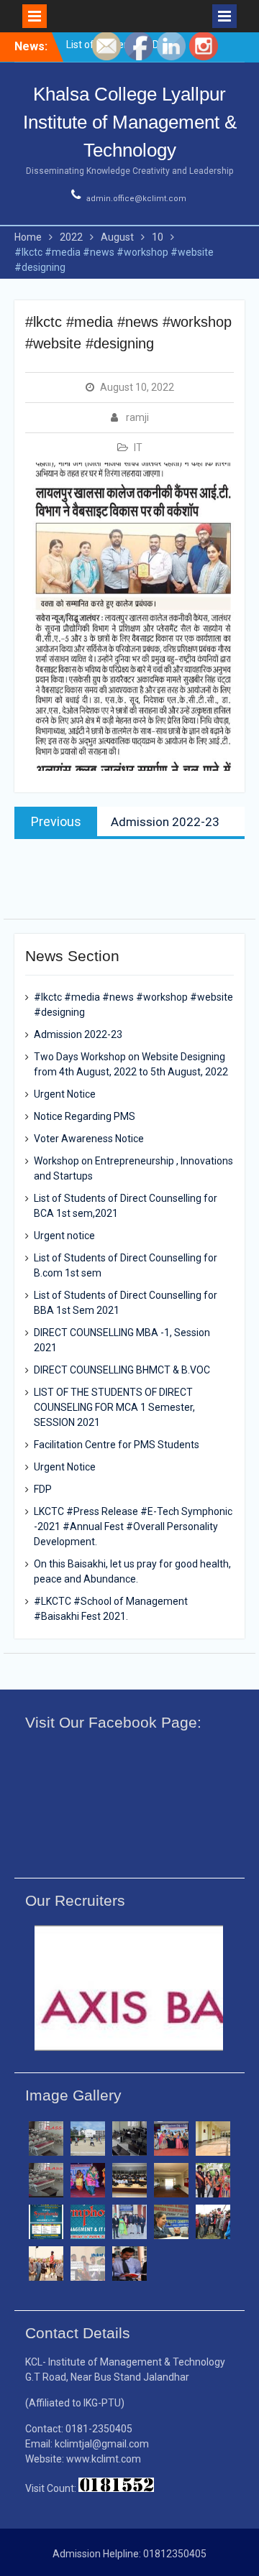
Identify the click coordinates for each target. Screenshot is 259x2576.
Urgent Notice (65, 1094)
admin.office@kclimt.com (136, 199)
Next (216, 2056)
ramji (137, 417)
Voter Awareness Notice (89, 1139)
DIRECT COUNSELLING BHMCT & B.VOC (122, 1370)
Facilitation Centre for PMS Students (117, 1445)
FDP (43, 1489)
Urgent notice (64, 1236)
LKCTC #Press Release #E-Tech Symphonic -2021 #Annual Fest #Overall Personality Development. (133, 1526)
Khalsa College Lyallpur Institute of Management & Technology (130, 122)
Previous (43, 2052)
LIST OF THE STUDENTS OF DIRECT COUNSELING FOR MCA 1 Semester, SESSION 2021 (114, 1407)
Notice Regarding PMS (85, 1116)
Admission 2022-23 (78, 1034)
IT (138, 448)
